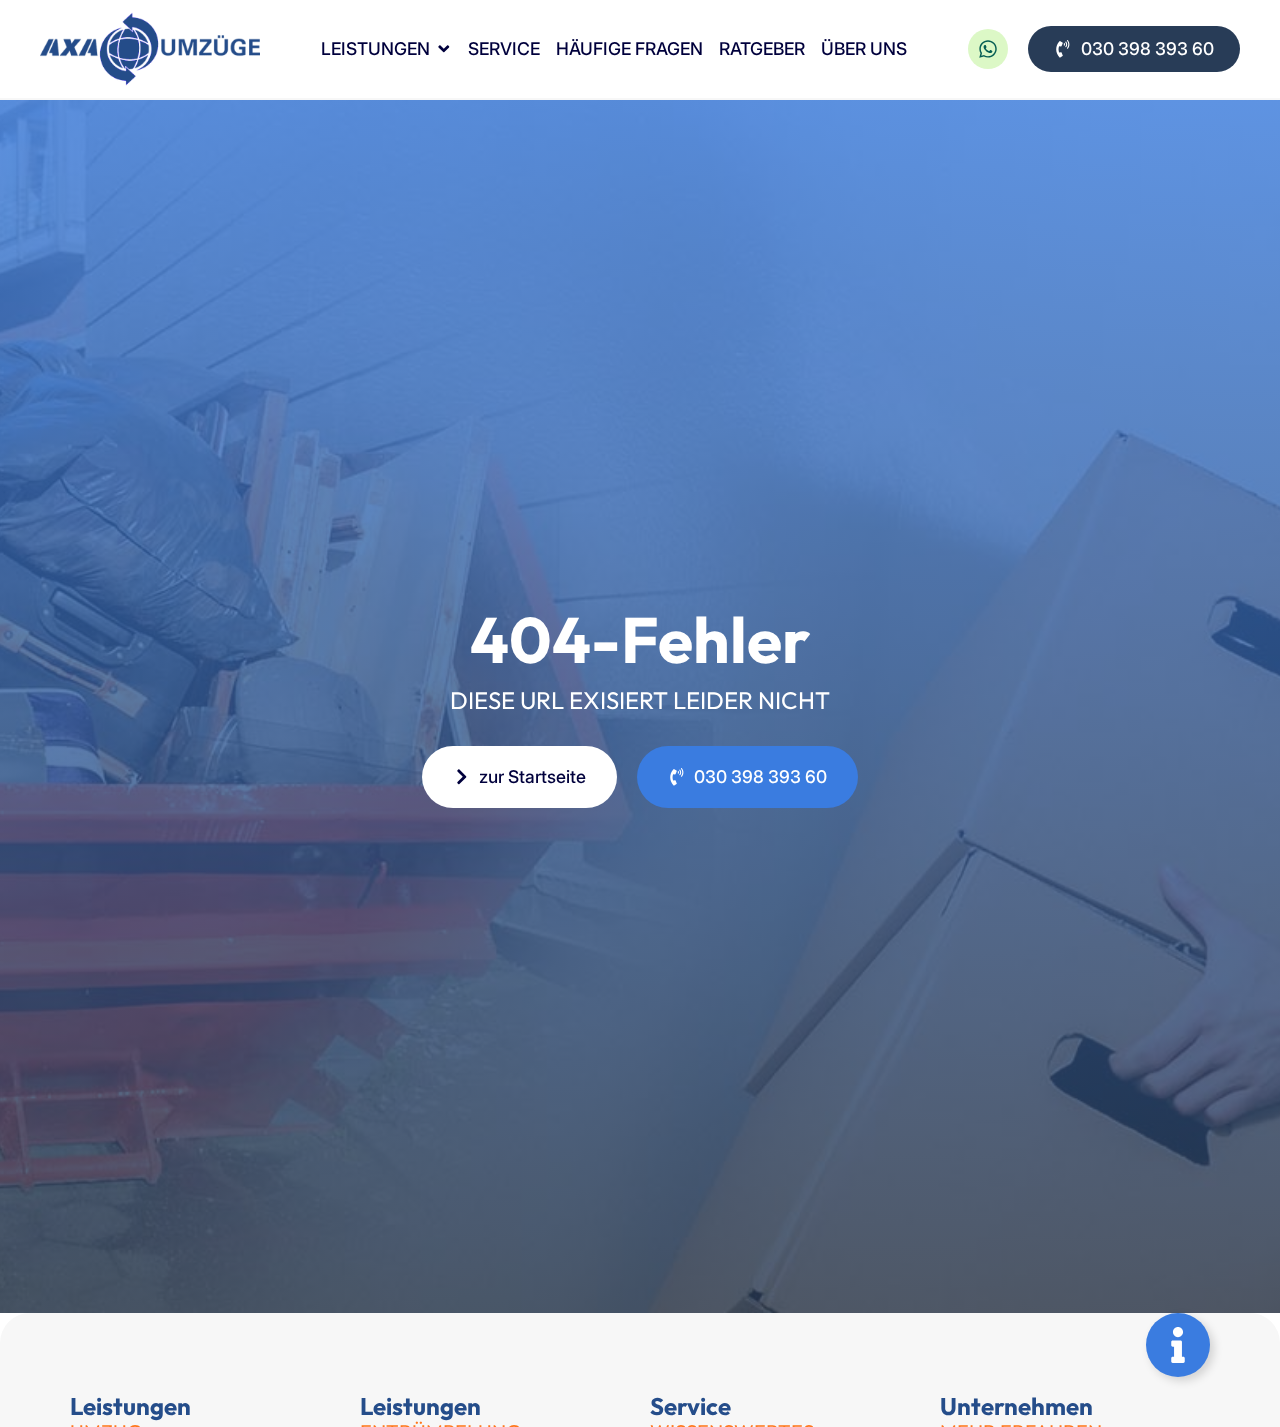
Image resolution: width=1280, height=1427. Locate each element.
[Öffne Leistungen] (444, 49)
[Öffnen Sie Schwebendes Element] (1178, 1345)
